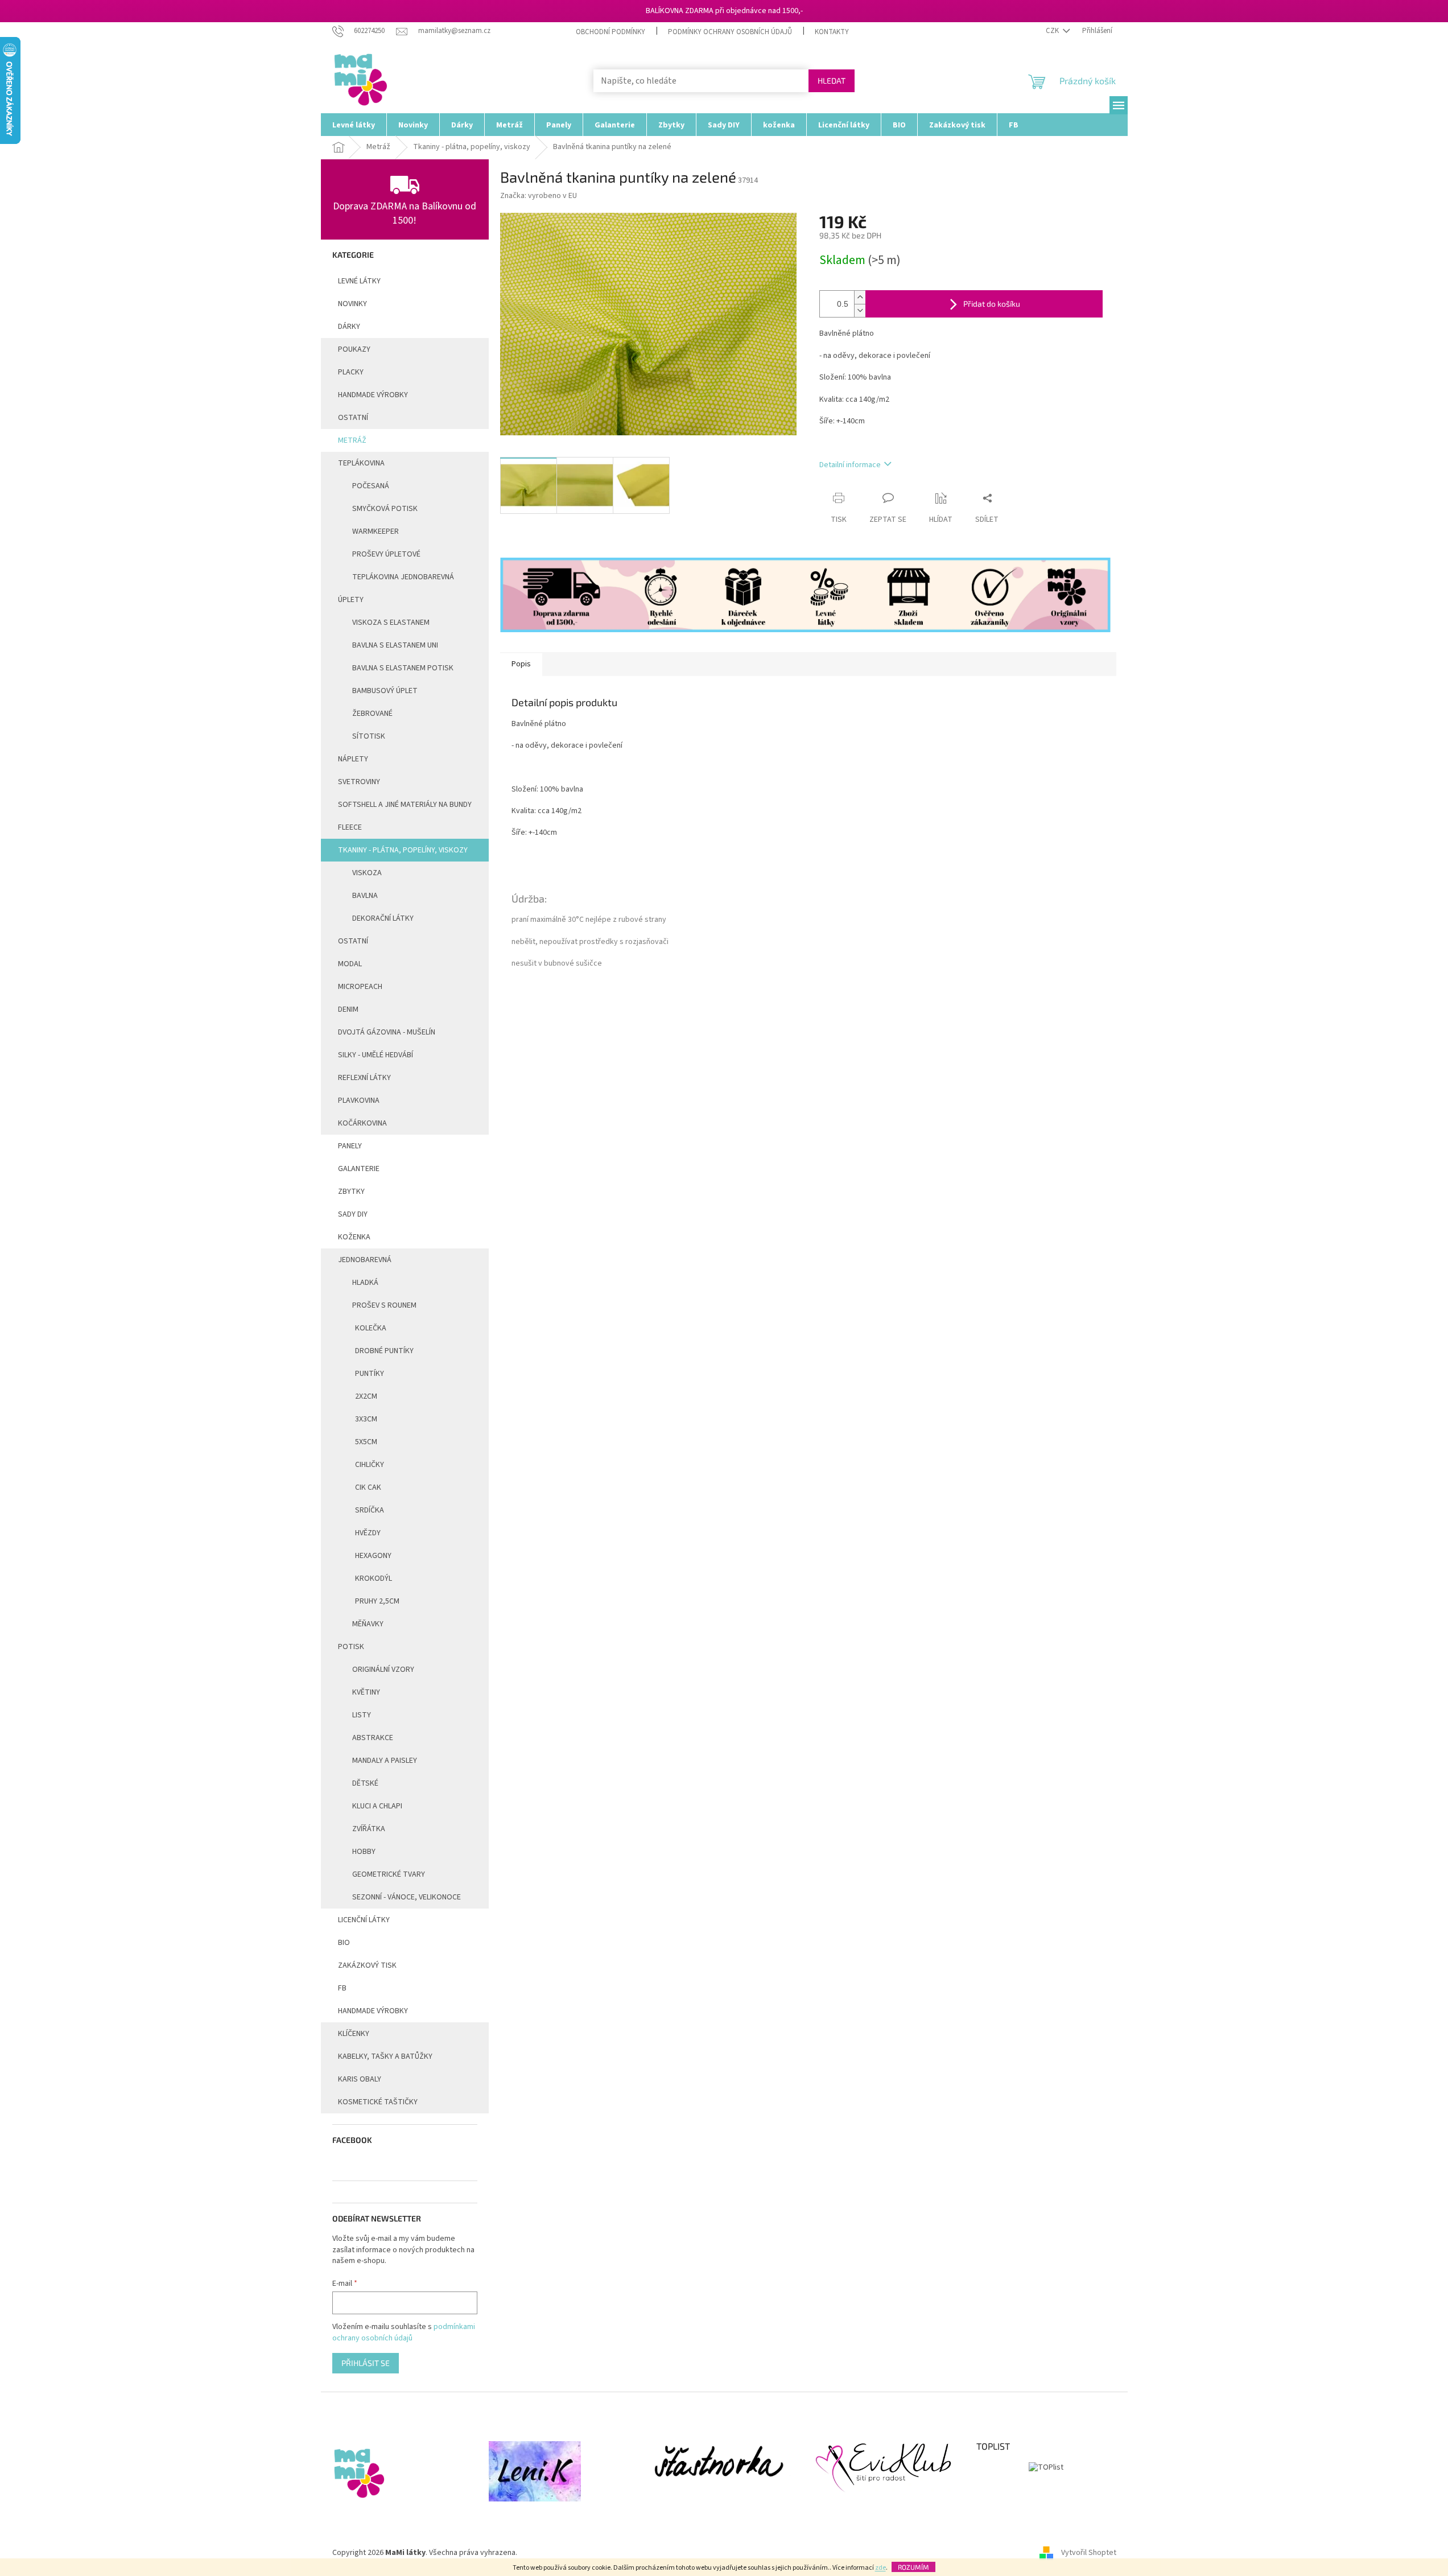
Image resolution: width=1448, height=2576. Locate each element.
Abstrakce (373, 1738)
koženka (354, 1237)
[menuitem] (354, 125)
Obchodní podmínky (610, 32)
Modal (350, 964)
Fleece (350, 827)
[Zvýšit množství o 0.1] (860, 297)
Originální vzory (383, 1670)
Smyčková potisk (385, 509)
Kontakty (832, 32)
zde (880, 2568)
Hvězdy (368, 1533)
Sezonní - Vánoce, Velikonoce (407, 1897)
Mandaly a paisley (385, 1761)
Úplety (351, 600)
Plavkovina (359, 1101)
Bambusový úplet (385, 691)
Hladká (365, 1283)
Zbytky (351, 1192)
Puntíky (370, 1374)
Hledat (832, 81)
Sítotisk (369, 736)
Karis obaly (360, 2079)
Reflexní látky (364, 1078)
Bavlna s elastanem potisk (403, 668)
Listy (362, 1715)
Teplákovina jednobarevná (403, 577)
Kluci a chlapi (377, 1806)
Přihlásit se (366, 2363)
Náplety (353, 759)
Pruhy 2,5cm (377, 1601)
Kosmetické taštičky (378, 2102)
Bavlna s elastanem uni (395, 645)
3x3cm (366, 1419)
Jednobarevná (365, 1260)
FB (342, 1988)
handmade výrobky (373, 395)
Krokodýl (374, 1578)
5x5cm (366, 1442)
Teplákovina (361, 463)
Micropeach (360, 987)
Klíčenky (354, 2034)
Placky (351, 372)
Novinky (352, 304)
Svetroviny (359, 782)
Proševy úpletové (386, 554)
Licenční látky (364, 1920)
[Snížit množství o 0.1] (860, 310)
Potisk (351, 1647)
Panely (350, 1146)
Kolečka (371, 1328)
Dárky (349, 327)
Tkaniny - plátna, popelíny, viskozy (403, 850)
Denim (348, 1009)
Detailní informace (850, 465)
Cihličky (370, 1465)
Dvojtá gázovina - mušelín (387, 1032)
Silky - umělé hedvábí (376, 1055)
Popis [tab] (521, 664)
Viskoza (367, 873)
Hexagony (373, 1556)
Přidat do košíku (992, 304)
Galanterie (359, 1169)
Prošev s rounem (384, 1305)
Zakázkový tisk (367, 1965)
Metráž (352, 440)
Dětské (365, 1783)
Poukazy (354, 349)
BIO (344, 1943)
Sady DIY (353, 1214)
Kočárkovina (362, 1123)
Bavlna (365, 896)
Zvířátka (369, 1829)
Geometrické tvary (389, 1874)
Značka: (539, 196)
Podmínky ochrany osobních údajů (730, 32)
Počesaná (371, 486)
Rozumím (913, 2567)
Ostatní (353, 418)
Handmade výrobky (373, 2011)
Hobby (364, 1852)
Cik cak (368, 1487)
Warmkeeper (376, 531)
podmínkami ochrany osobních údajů (404, 2332)
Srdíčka (370, 1510)
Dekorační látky (383, 918)
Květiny (366, 1692)
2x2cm (366, 1396)
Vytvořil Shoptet (1089, 2553)
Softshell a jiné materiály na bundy (405, 805)
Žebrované (372, 714)
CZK (1053, 31)
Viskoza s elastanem (391, 623)
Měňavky (368, 1624)
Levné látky (359, 281)
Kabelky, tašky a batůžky (385, 2056)
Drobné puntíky (384, 1351)
